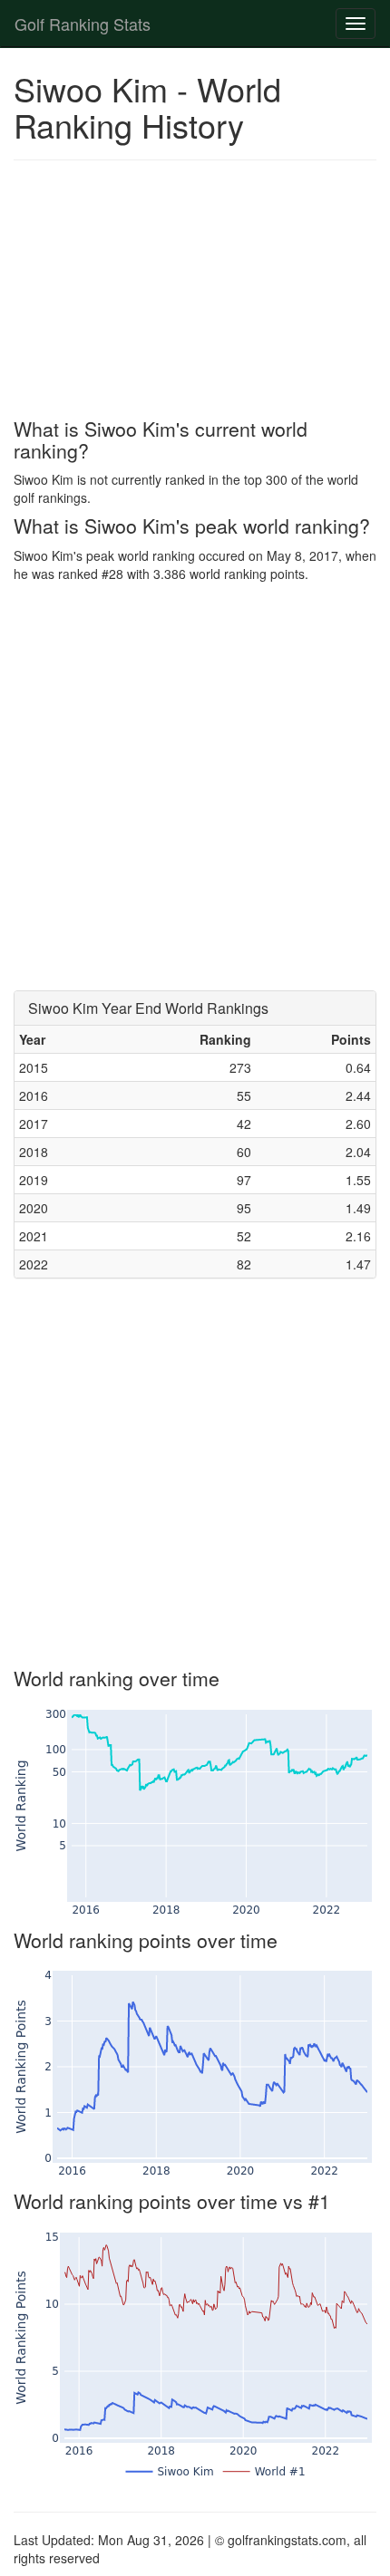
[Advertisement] (195, 292)
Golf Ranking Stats (83, 24)
